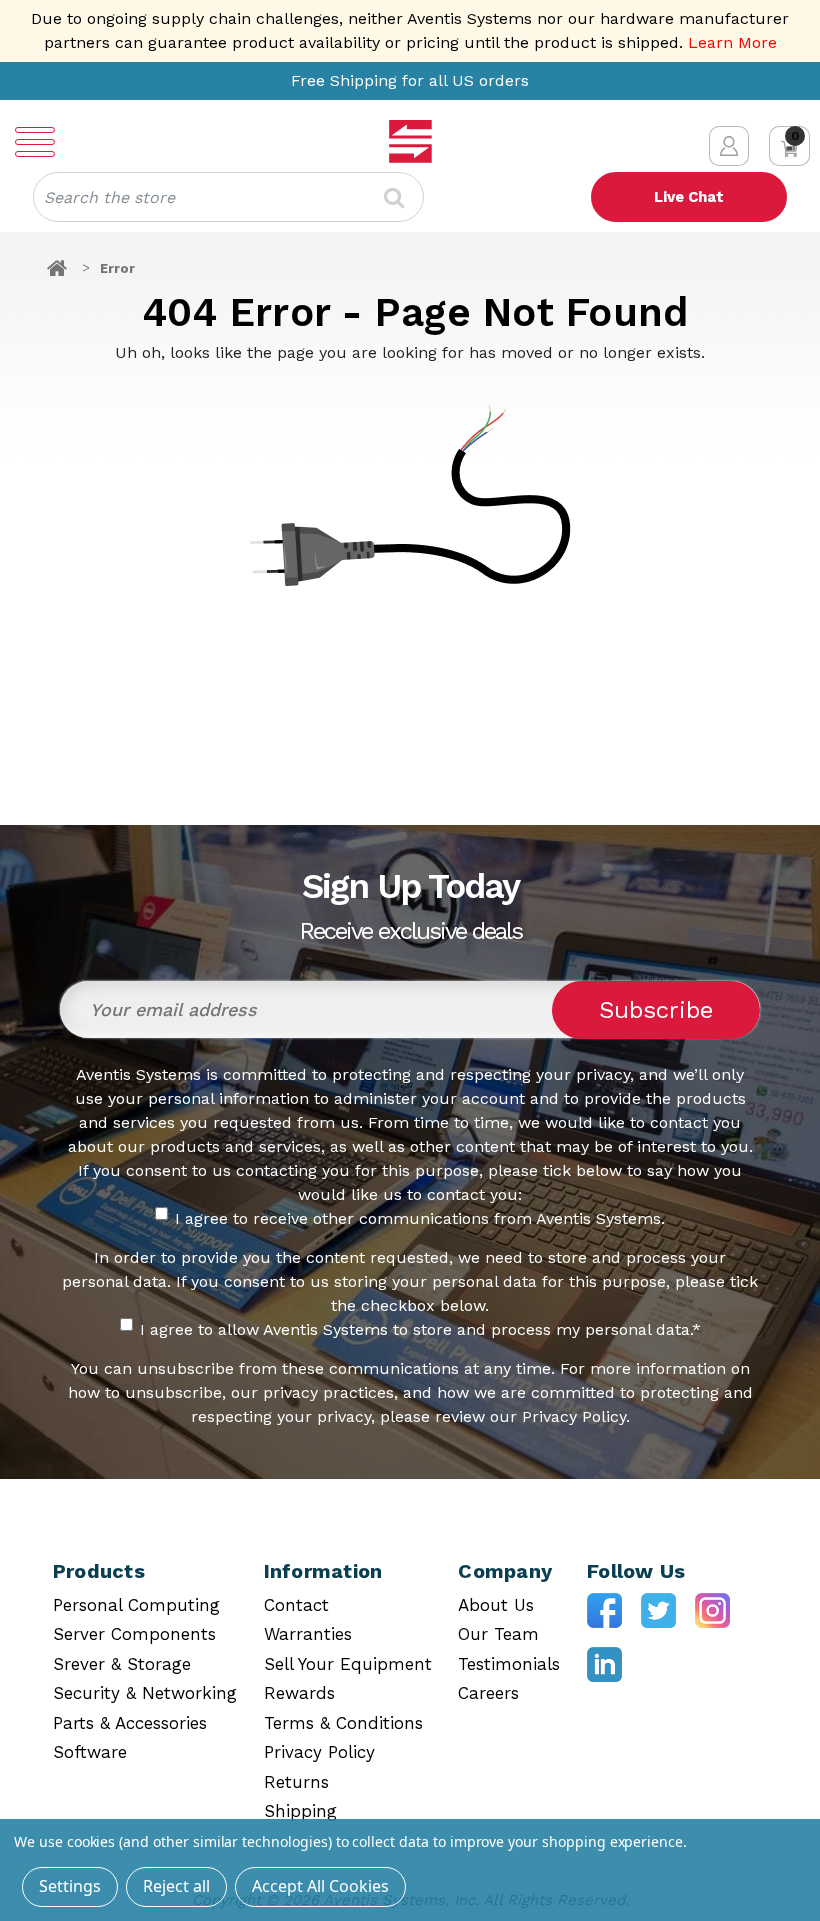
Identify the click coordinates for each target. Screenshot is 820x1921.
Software (90, 1752)
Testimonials (509, 1664)
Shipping (300, 1811)
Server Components (134, 1634)
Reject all (176, 1886)
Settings (70, 1886)
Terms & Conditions (343, 1723)
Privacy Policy (319, 1752)
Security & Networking (145, 1693)
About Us (496, 1605)
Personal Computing (136, 1605)
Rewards (299, 1693)
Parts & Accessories (130, 1723)
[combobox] (228, 197)
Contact (296, 1605)
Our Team (498, 1634)
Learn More (732, 42)
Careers (488, 1693)
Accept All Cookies (320, 1886)
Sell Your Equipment (348, 1664)
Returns (296, 1782)
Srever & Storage (122, 1664)
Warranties (308, 1634)
